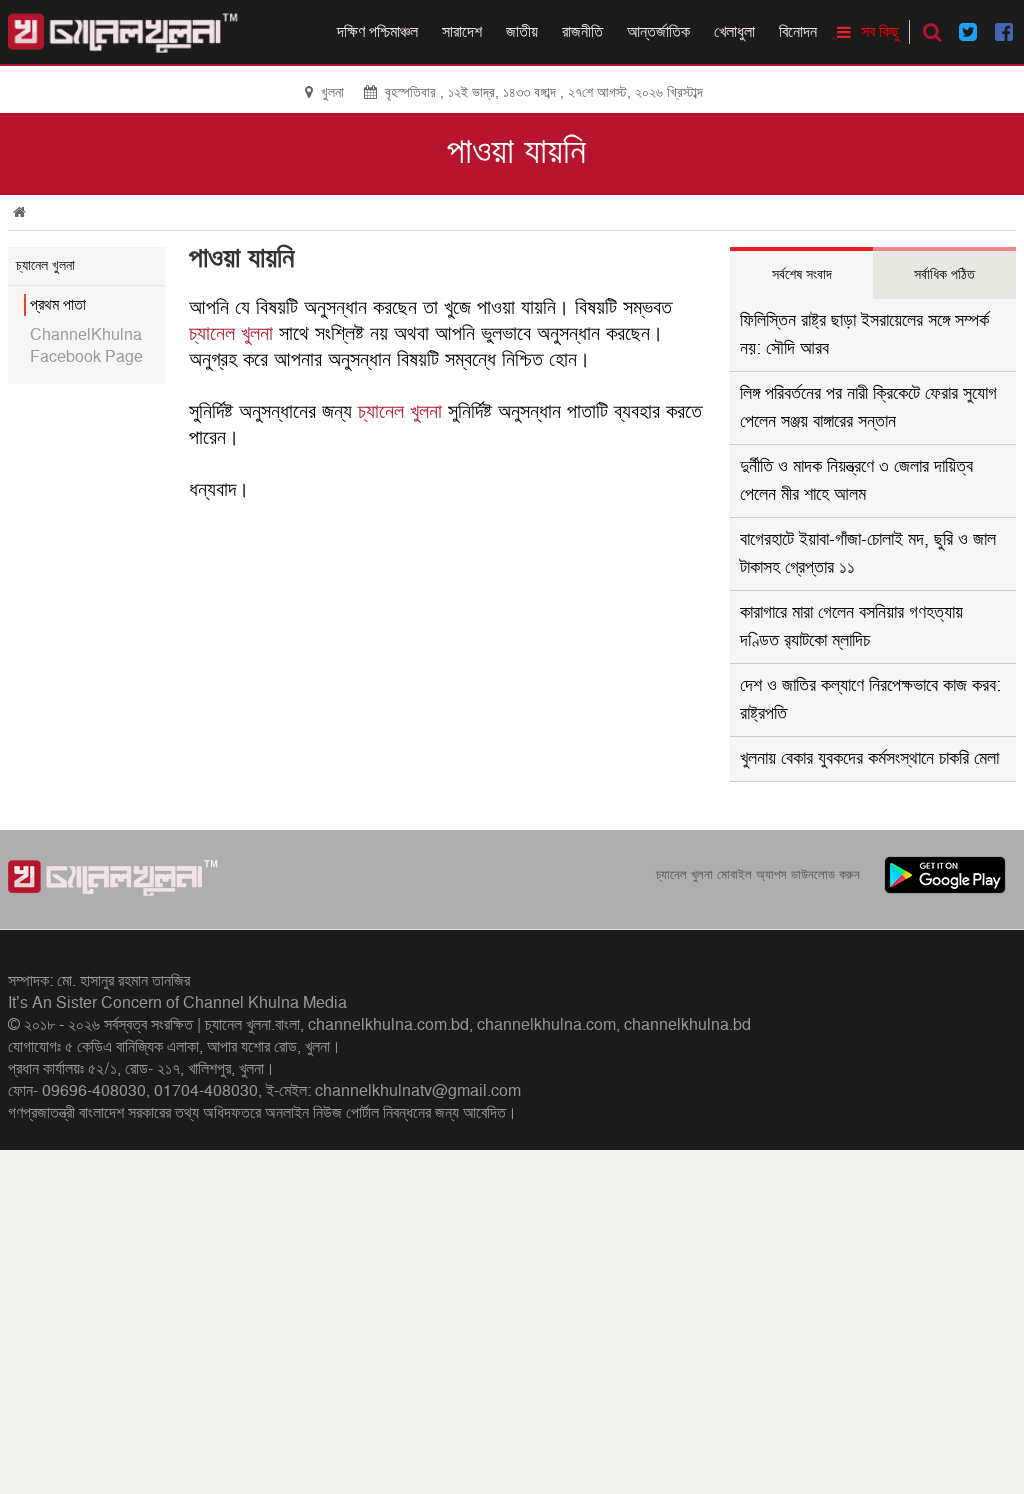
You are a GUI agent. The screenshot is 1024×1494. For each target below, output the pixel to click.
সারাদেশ (462, 32)
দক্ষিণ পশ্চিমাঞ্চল (377, 32)
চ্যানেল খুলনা (231, 334)
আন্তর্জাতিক (658, 32)
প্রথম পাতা (58, 305)
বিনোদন (798, 32)
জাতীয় (522, 32)
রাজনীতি (582, 32)
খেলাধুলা (734, 32)
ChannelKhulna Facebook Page (86, 346)
